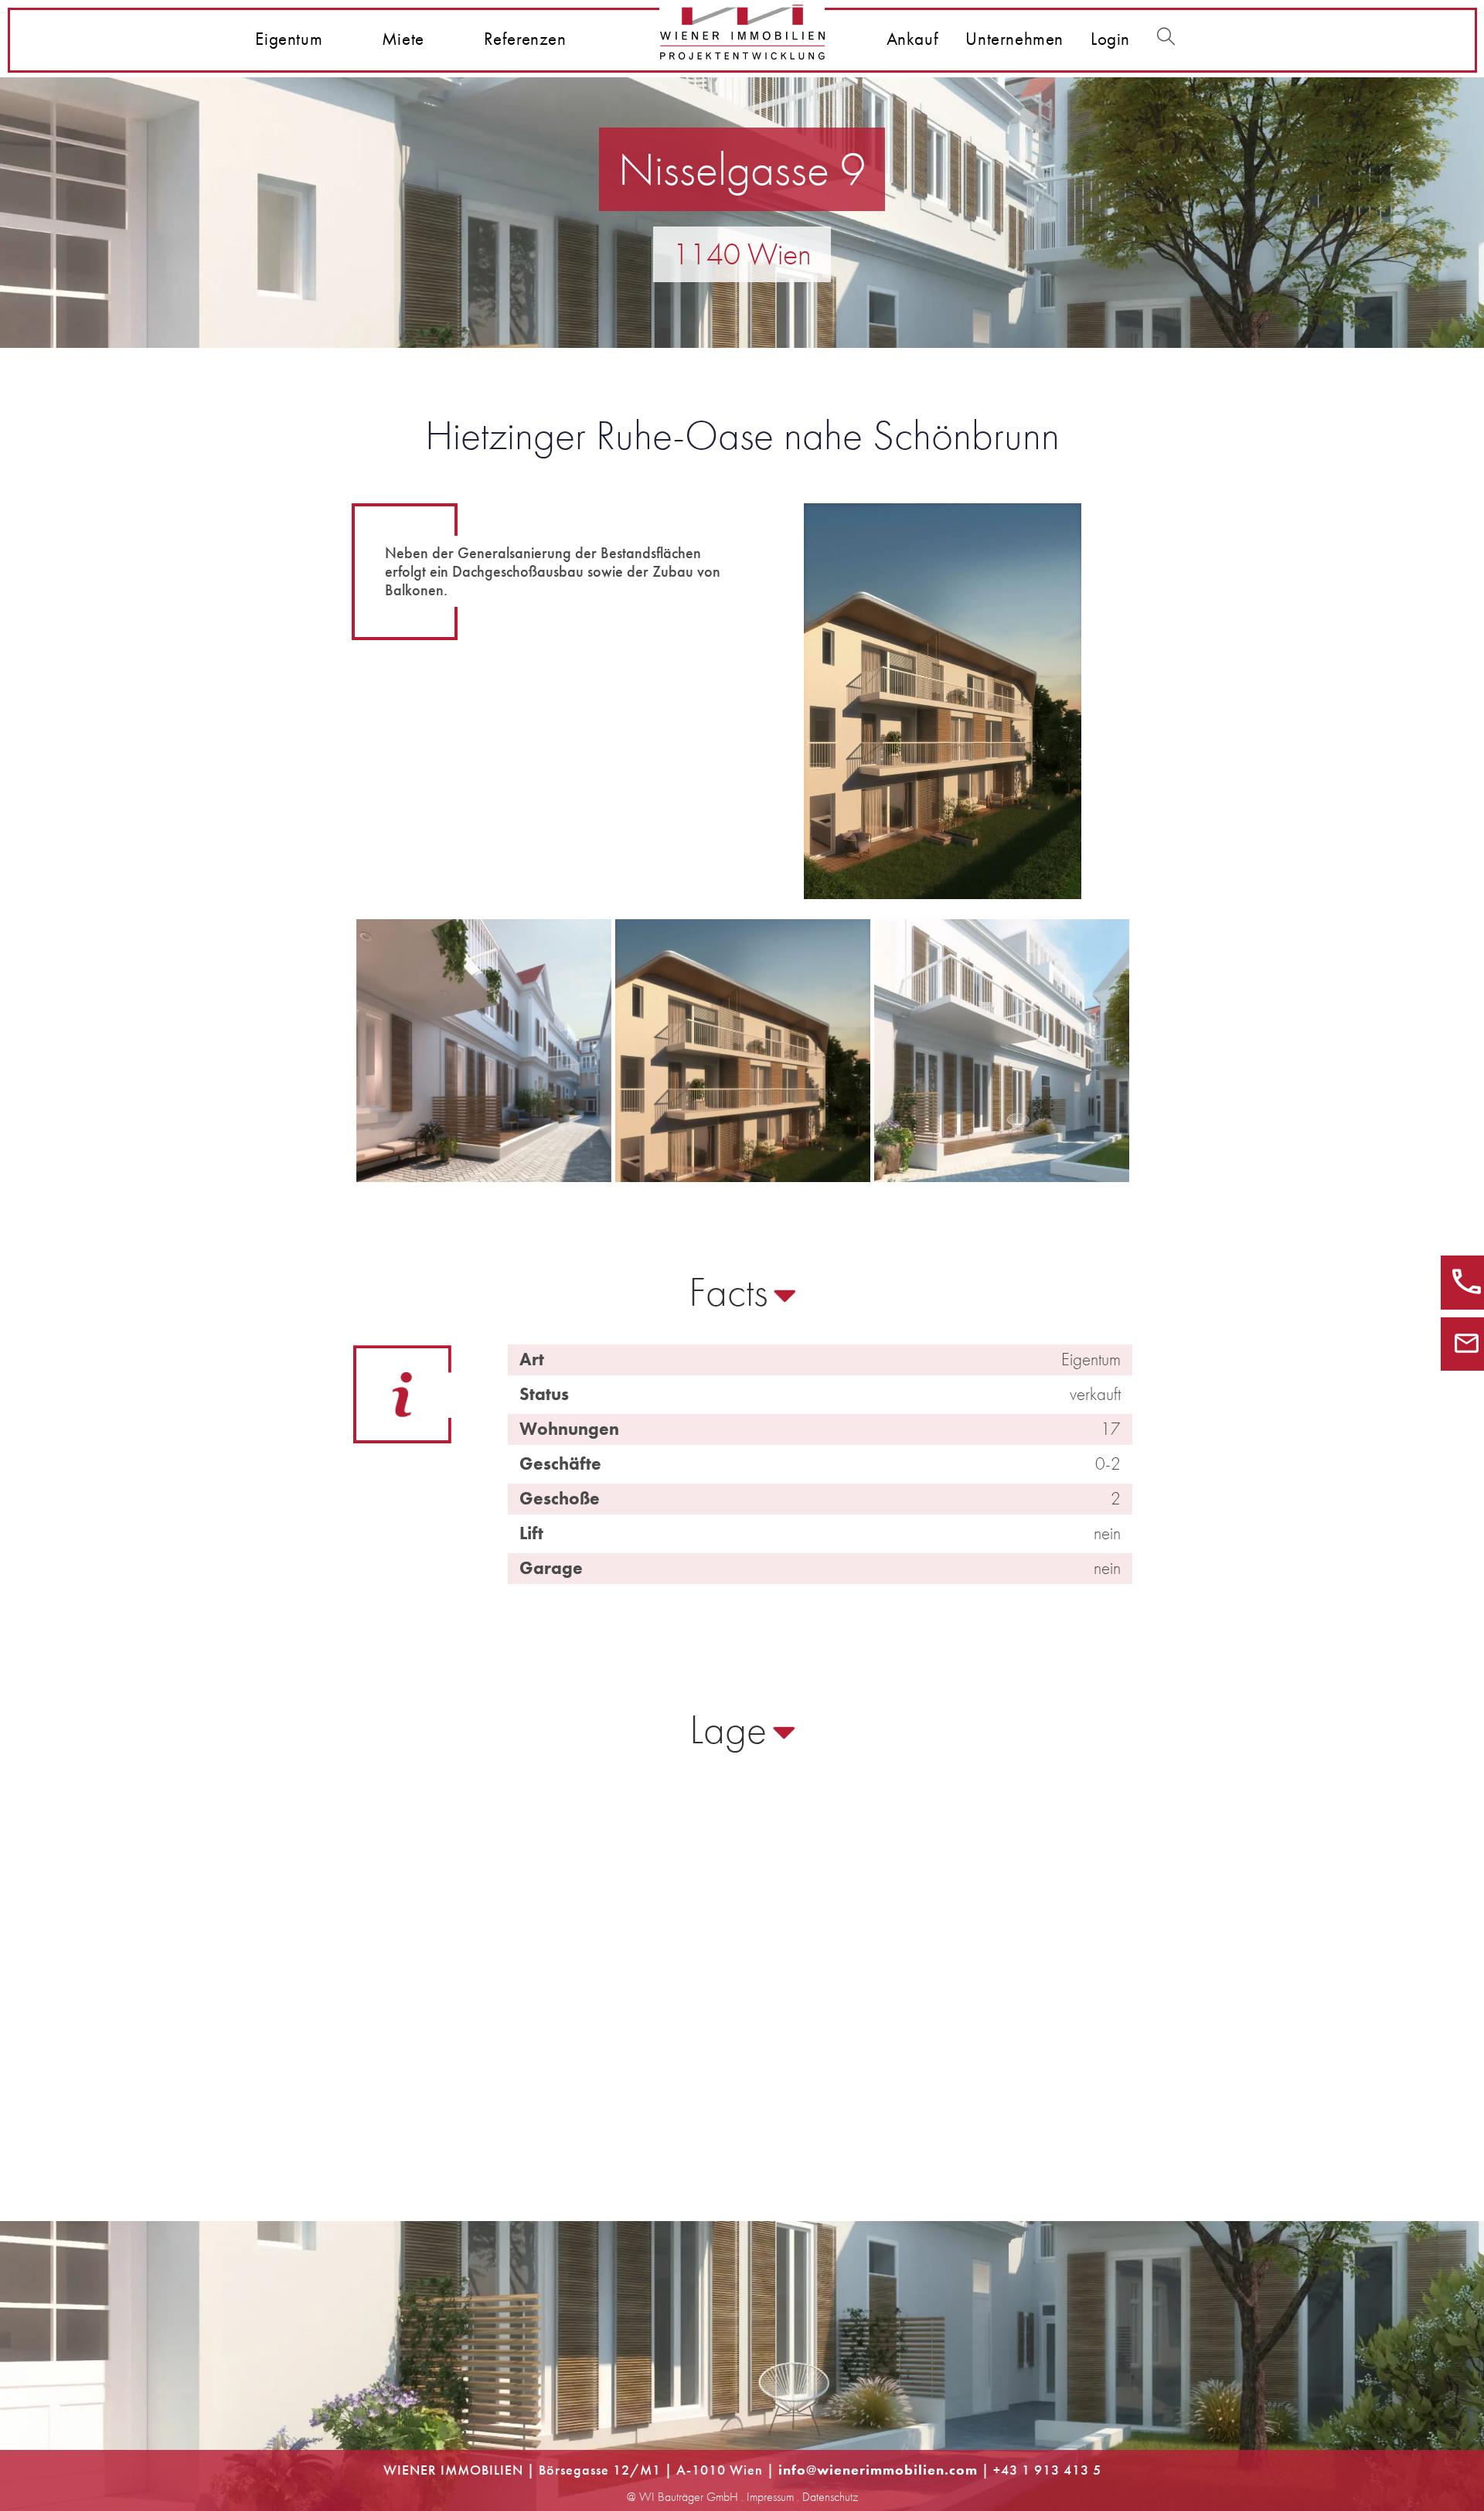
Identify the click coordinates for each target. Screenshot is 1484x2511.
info (792, 2470)
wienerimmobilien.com (897, 2470)
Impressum (770, 2497)
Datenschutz (830, 2497)
